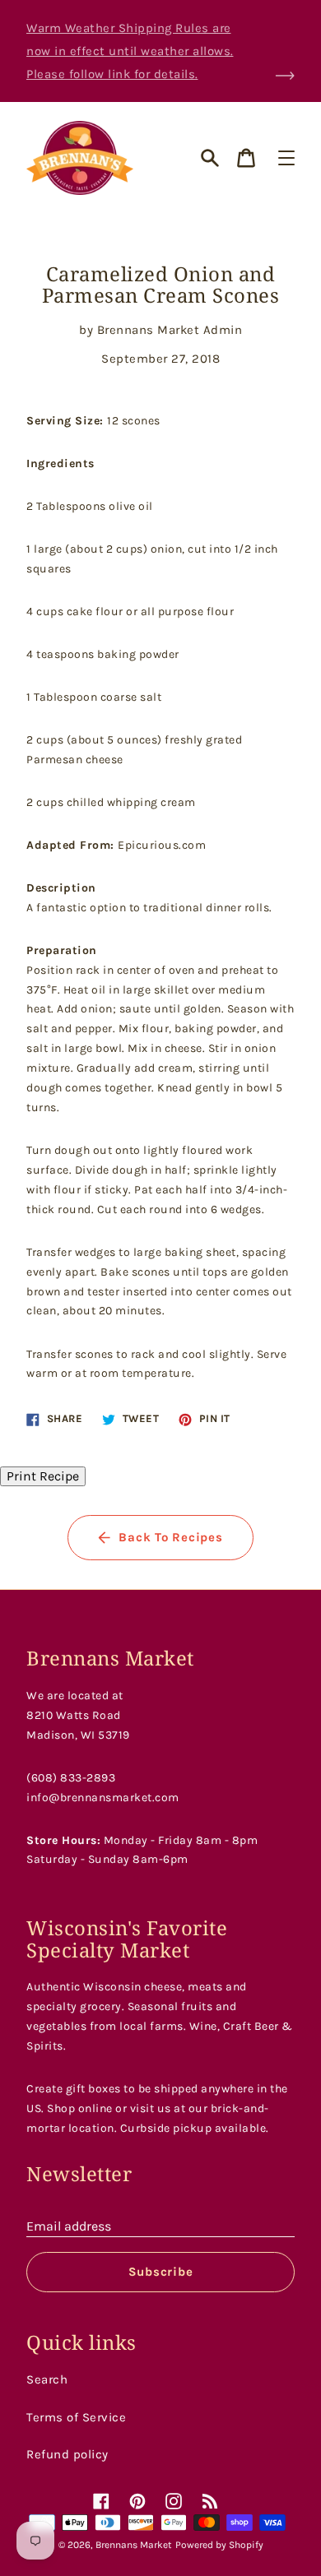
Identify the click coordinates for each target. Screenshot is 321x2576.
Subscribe (161, 2272)
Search (47, 2379)
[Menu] (286, 158)
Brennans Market (134, 2545)
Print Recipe (43, 1476)
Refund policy (67, 2454)
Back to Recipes (170, 1537)
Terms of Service (76, 2417)
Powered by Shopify (219, 2545)
